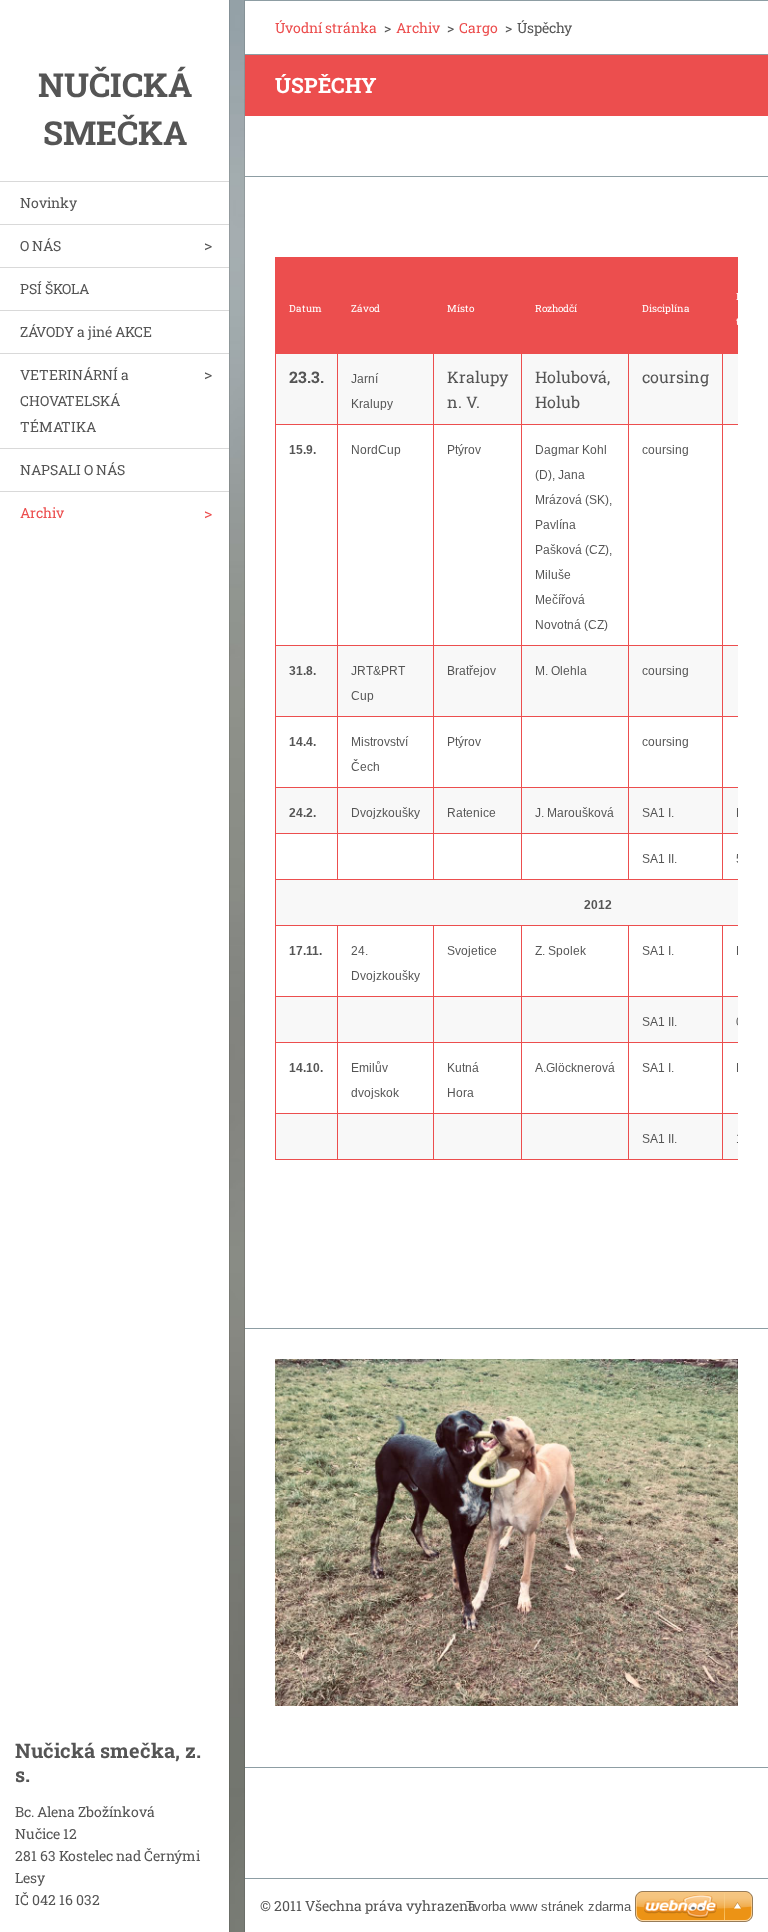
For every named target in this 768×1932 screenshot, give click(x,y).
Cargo (478, 27)
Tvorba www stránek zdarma (548, 1906)
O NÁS (40, 245)
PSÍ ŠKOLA (54, 288)
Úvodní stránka (326, 27)
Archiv (42, 512)
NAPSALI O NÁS (72, 469)
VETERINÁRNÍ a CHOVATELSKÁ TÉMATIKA (74, 400)
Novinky (48, 202)
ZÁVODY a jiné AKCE (86, 331)
